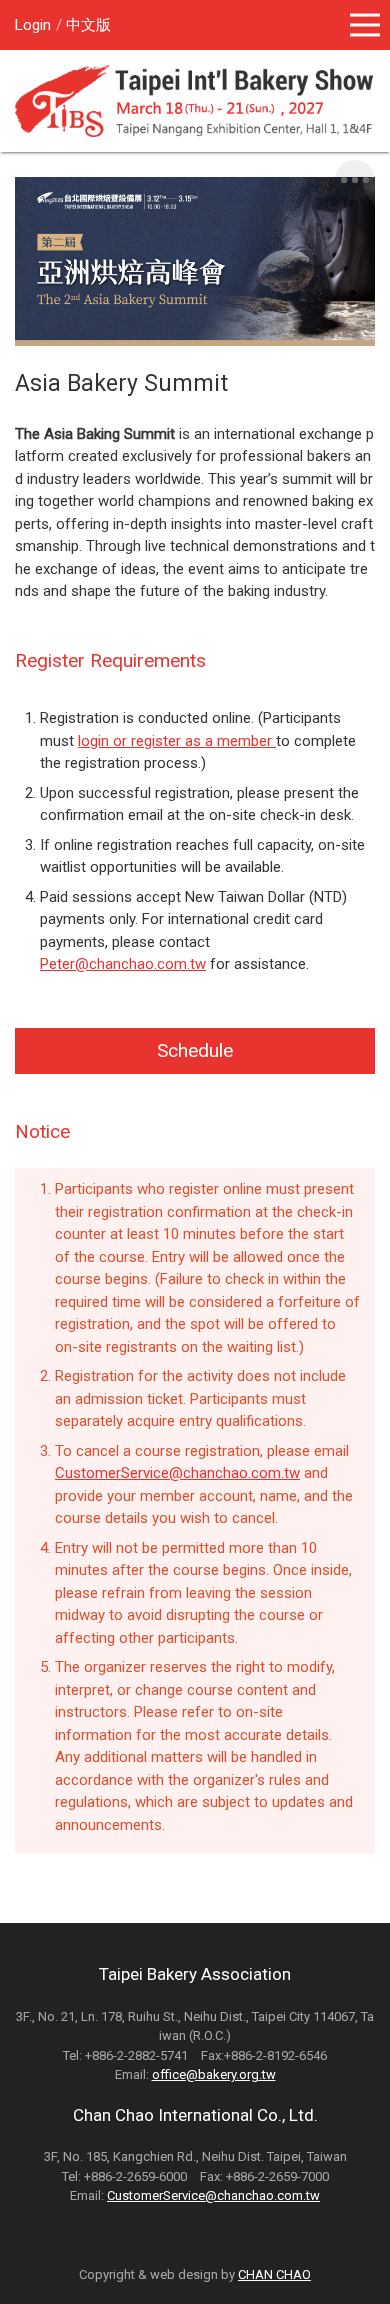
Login (33, 25)
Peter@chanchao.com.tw (123, 964)
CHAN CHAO (274, 2274)
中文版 (88, 25)
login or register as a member (177, 741)
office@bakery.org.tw (214, 2074)
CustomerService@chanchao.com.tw (177, 1473)
